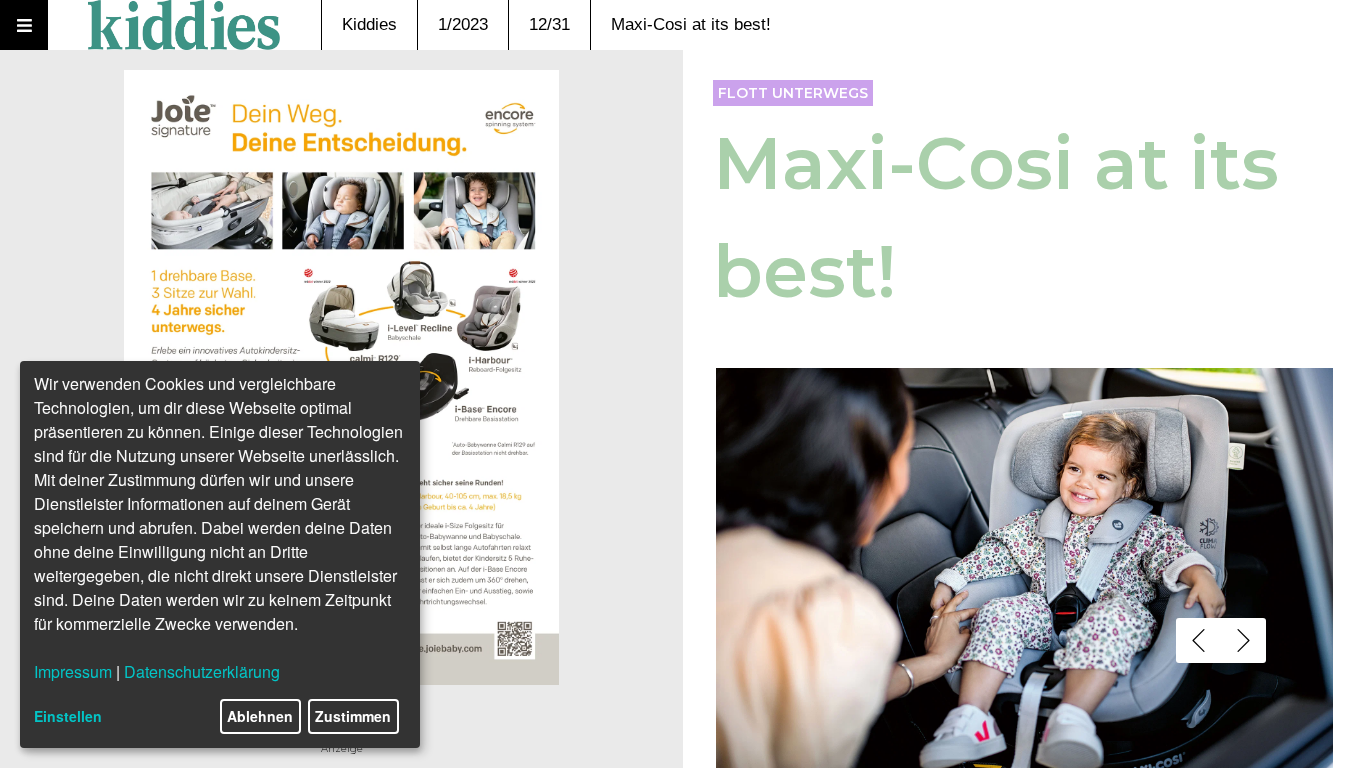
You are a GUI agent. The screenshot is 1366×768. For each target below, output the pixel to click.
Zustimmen (353, 716)
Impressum (73, 671)
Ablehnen (260, 716)
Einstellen (68, 716)
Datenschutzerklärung (202, 671)
